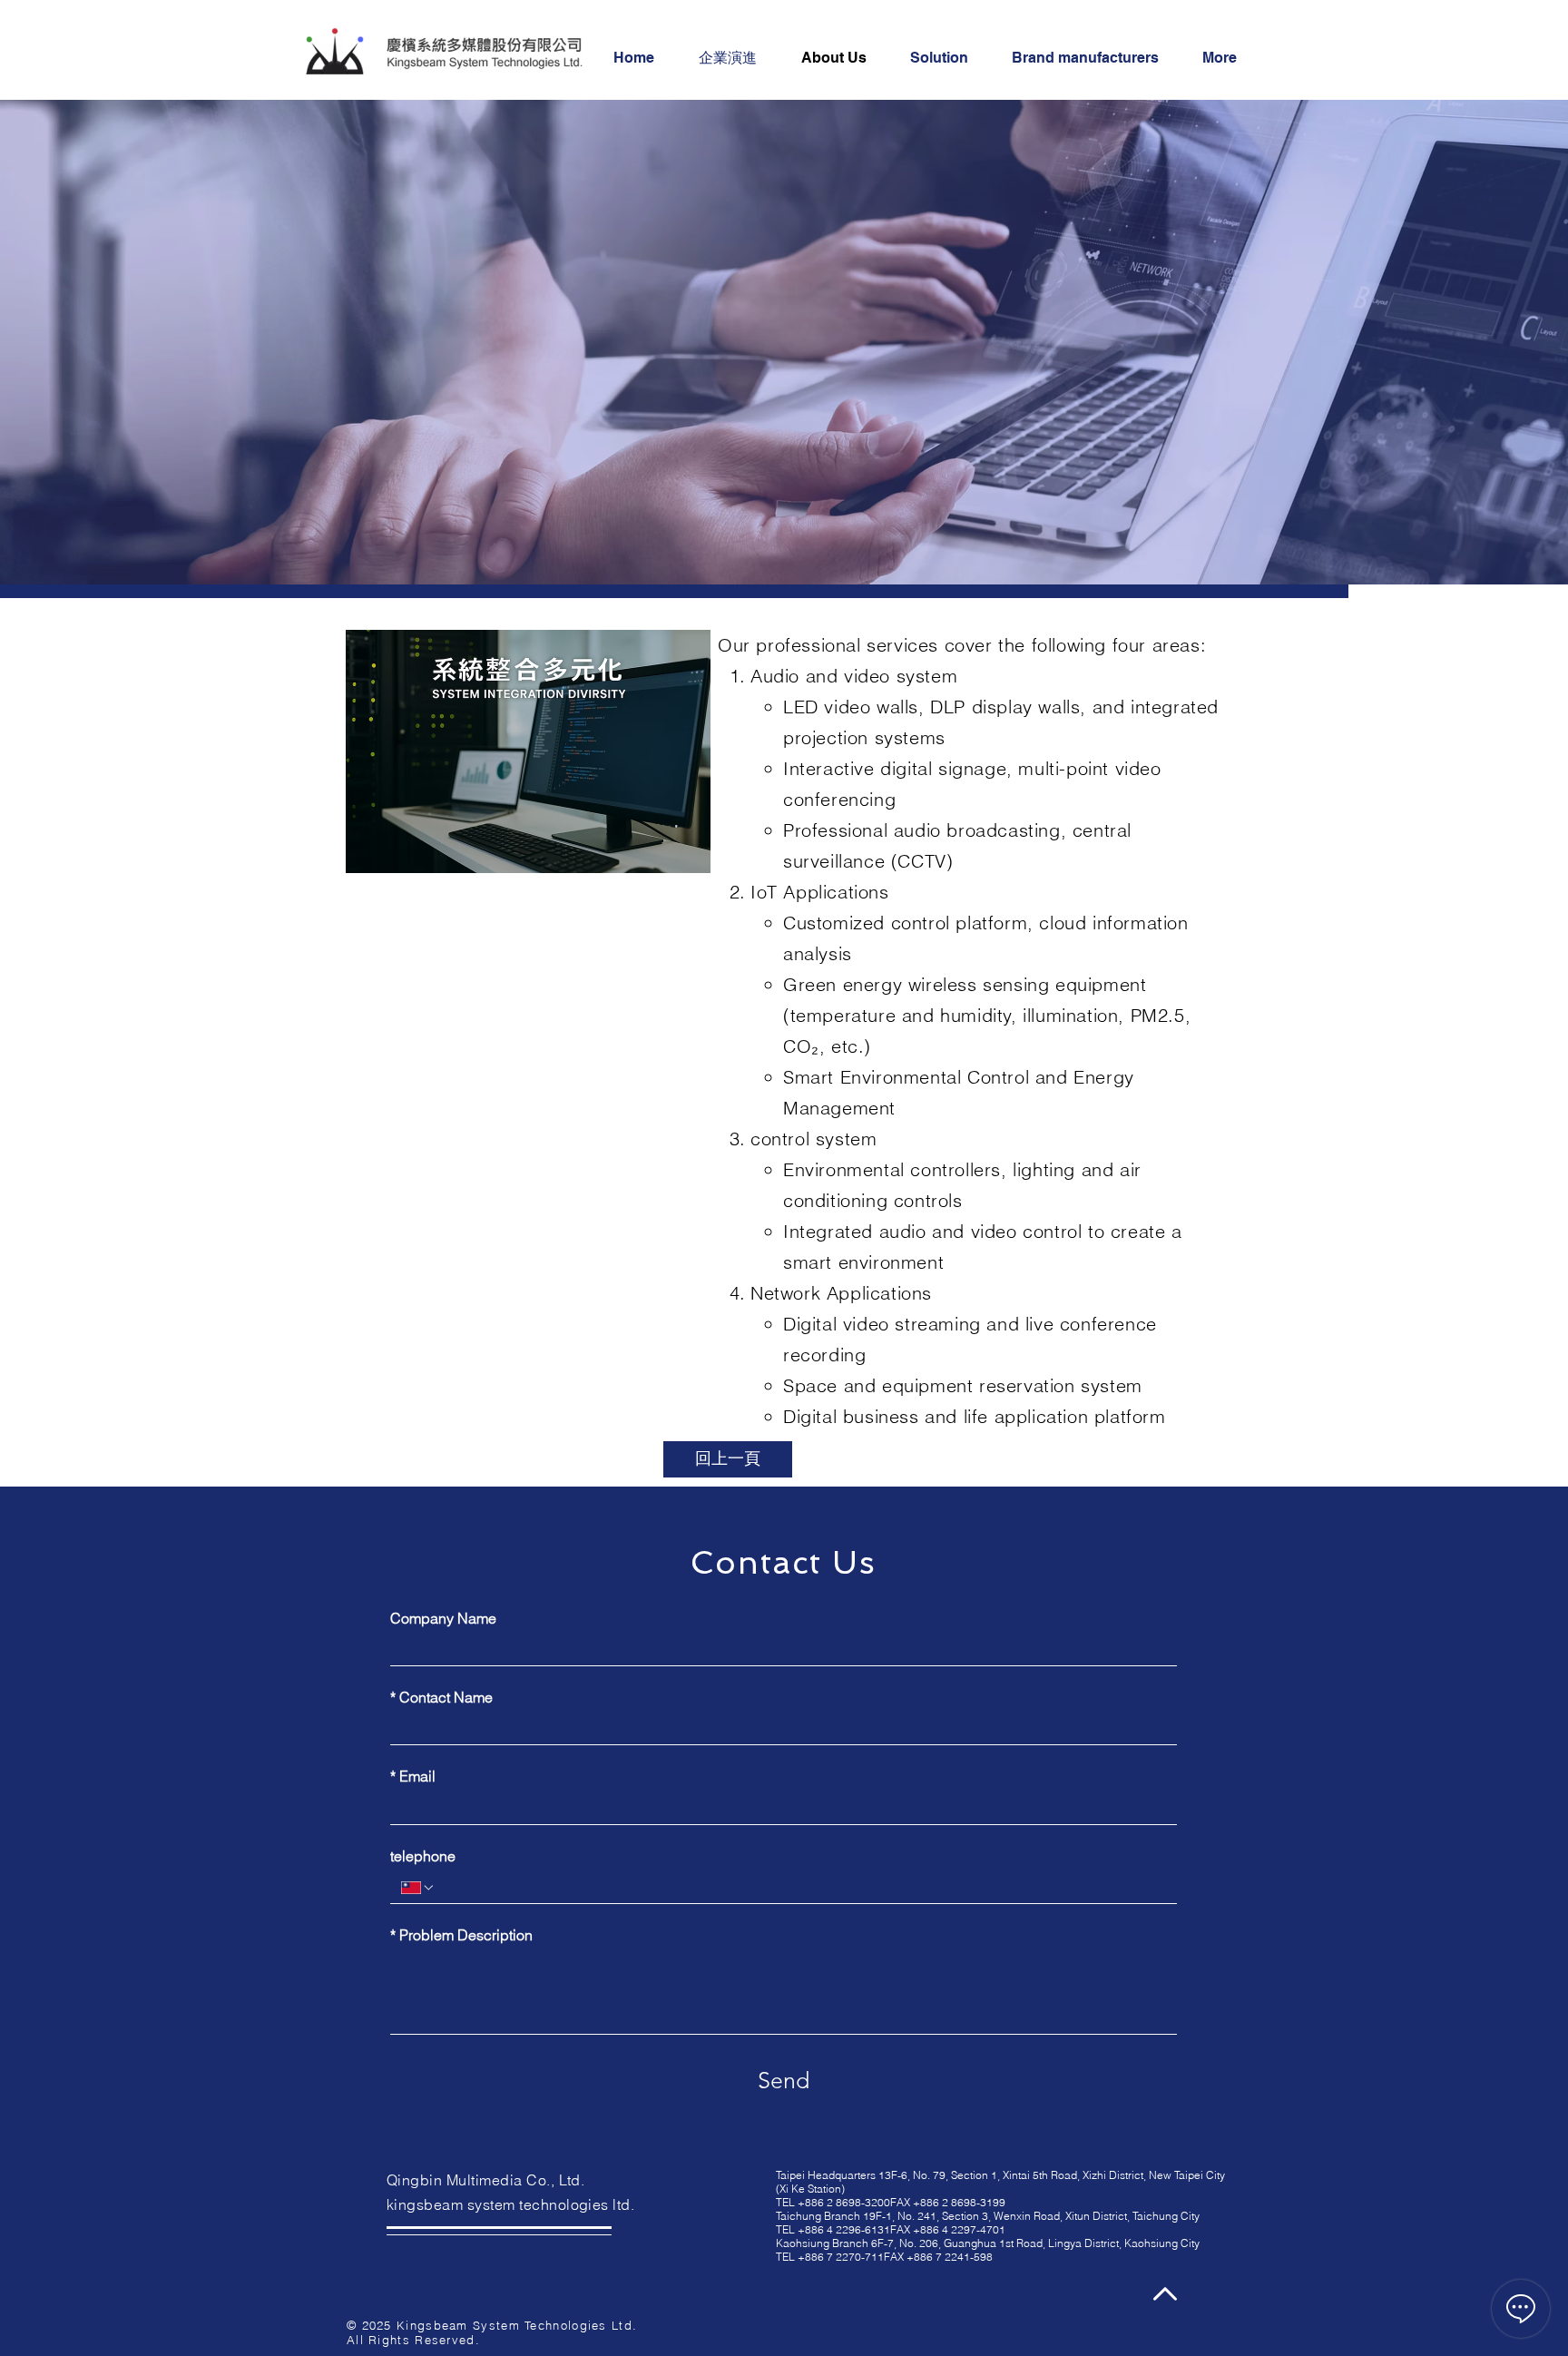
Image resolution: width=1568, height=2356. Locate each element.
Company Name (443, 1618)
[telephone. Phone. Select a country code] (418, 1888)
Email (413, 1776)
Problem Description (461, 1935)
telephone (423, 1856)
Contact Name (441, 1697)
